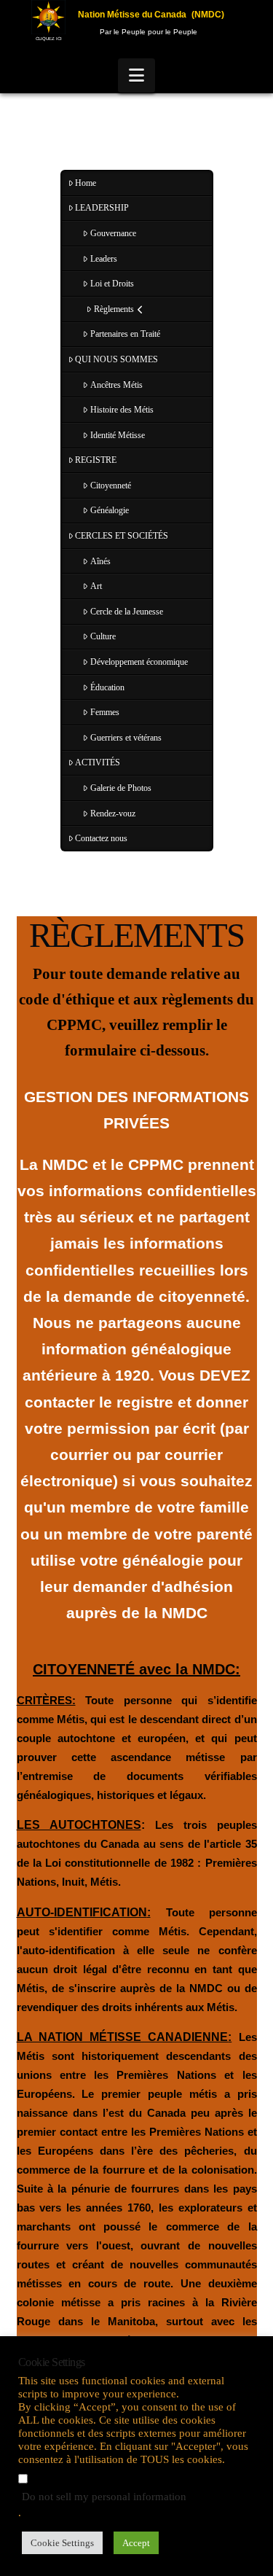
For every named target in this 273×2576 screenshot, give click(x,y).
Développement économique (139, 662)
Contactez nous (101, 838)
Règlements (114, 309)
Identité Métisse (118, 435)
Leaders (104, 259)
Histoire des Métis (122, 410)
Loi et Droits (112, 284)
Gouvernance (113, 233)
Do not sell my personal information (104, 2497)
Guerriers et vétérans (126, 738)
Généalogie (110, 510)
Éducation (107, 687)
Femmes (105, 712)
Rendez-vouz (113, 813)
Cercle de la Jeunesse (127, 612)
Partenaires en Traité (125, 334)
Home (86, 183)
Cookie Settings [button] (62, 2543)
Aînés (100, 561)
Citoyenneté (111, 485)
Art (96, 586)
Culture (103, 636)
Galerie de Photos (121, 788)
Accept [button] (136, 2543)
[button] (136, 75)
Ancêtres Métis (116, 385)
